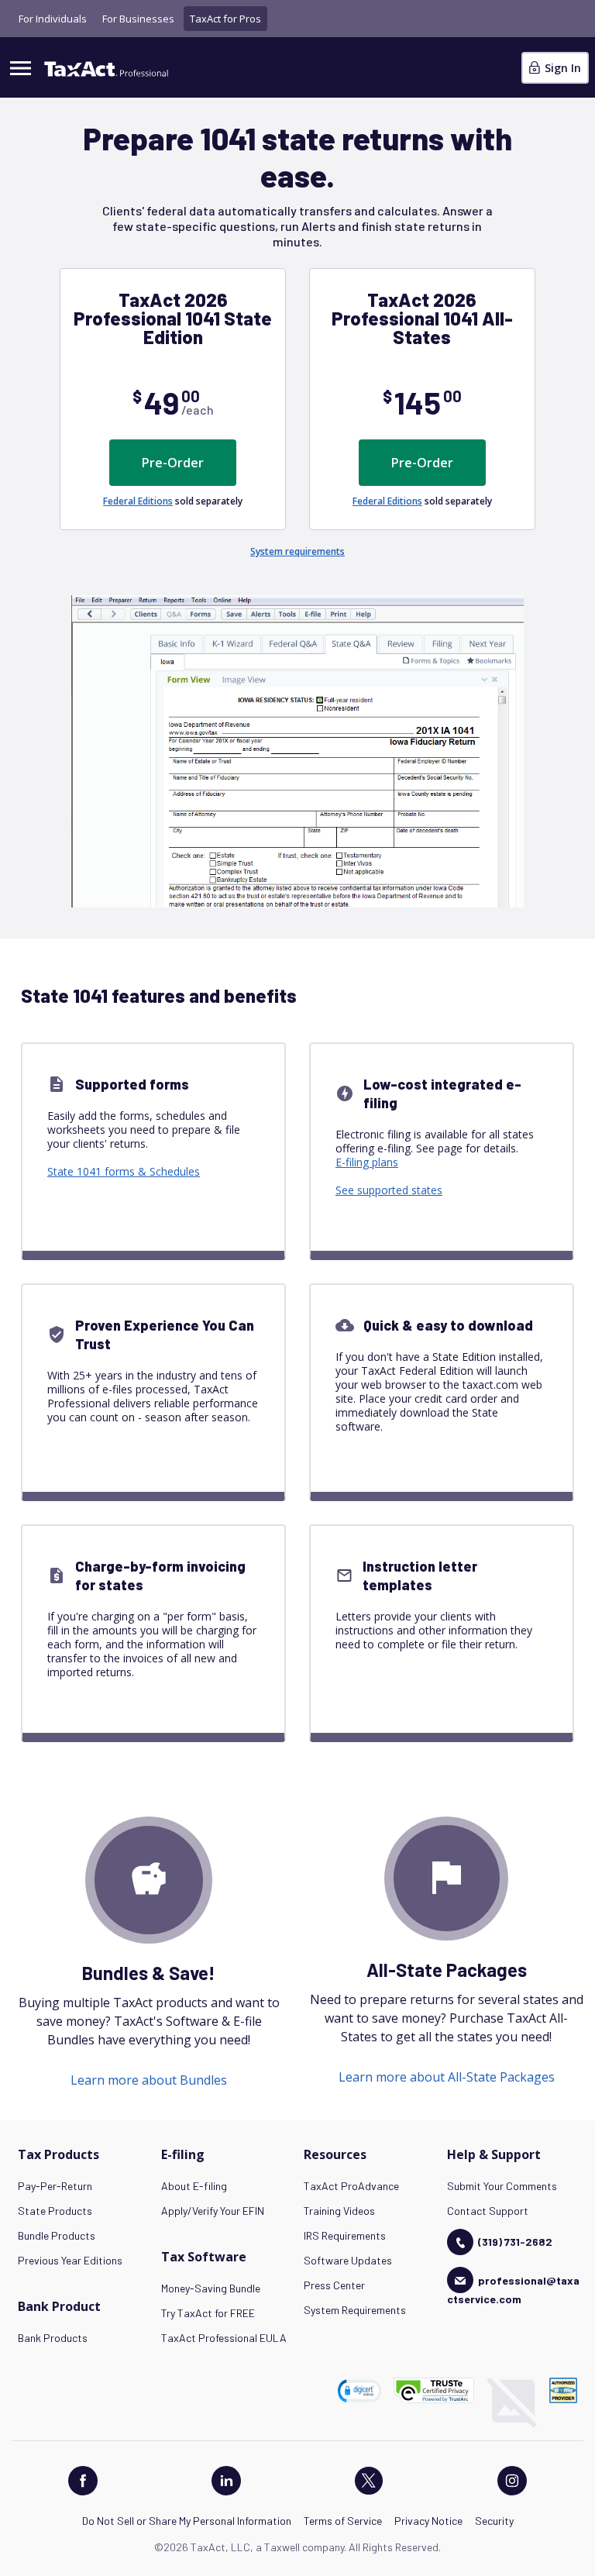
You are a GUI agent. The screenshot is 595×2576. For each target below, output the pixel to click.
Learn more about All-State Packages (447, 2077)
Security (494, 2521)
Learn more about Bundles (149, 2080)
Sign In (561, 68)
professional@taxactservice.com (513, 2290)
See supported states (389, 1190)
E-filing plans (367, 1162)
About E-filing (194, 2186)
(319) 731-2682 (515, 2242)
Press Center (334, 2285)
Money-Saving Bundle (211, 2288)
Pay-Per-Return (55, 2186)
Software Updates (348, 2260)
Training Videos (339, 2211)
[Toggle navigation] (21, 67)
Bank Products (53, 2338)
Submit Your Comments (502, 2186)
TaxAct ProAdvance (351, 2186)
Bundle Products (57, 2235)
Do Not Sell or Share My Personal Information (187, 2521)
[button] (359, 2390)
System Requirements (355, 2310)
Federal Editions (138, 501)
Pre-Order (173, 463)
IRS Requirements (345, 2235)
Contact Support (488, 2211)
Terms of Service (343, 2521)
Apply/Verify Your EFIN (213, 2211)
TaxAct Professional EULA (224, 2338)
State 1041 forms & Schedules (124, 1171)
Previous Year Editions (70, 2260)
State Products (55, 2211)
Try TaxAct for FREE (208, 2313)
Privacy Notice (428, 2521)
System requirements (297, 551)
